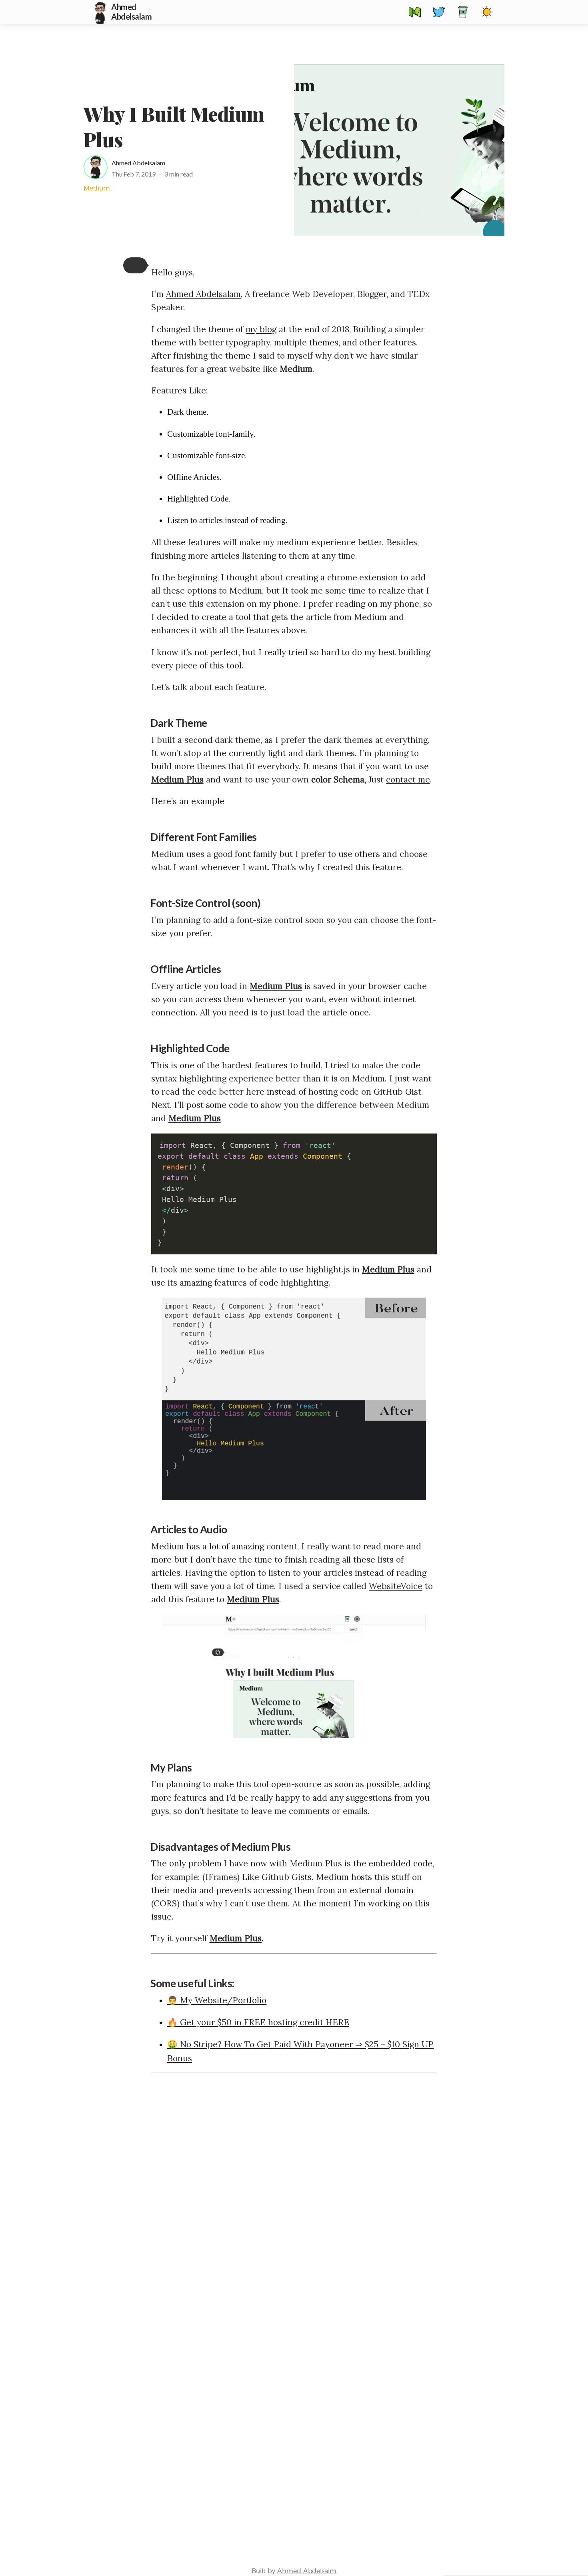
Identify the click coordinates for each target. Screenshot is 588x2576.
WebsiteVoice (396, 1586)
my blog (261, 329)
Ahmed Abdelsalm (307, 2571)
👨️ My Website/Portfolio (217, 2000)
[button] (135, 265)
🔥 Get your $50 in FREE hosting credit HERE (258, 2022)
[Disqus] (294, 2181)
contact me (408, 779)
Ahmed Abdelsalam (138, 163)
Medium (97, 188)
